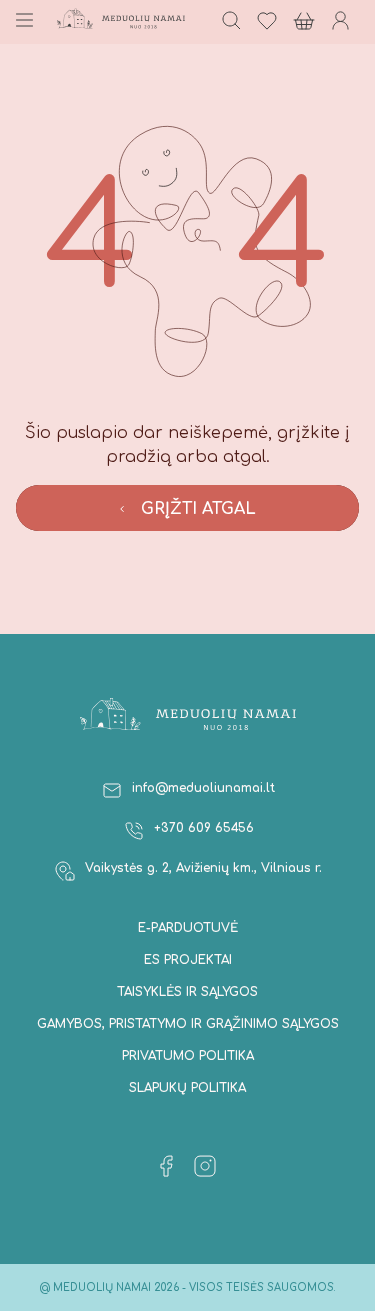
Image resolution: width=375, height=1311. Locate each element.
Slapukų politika (187, 1088)
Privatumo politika (188, 1056)
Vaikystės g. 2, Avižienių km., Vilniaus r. (203, 868)
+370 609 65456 (204, 828)
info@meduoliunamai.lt (203, 788)
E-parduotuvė (188, 928)
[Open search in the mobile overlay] (230, 22)
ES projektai (188, 960)
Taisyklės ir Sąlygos (187, 992)
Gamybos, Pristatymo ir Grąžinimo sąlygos (188, 1024)
